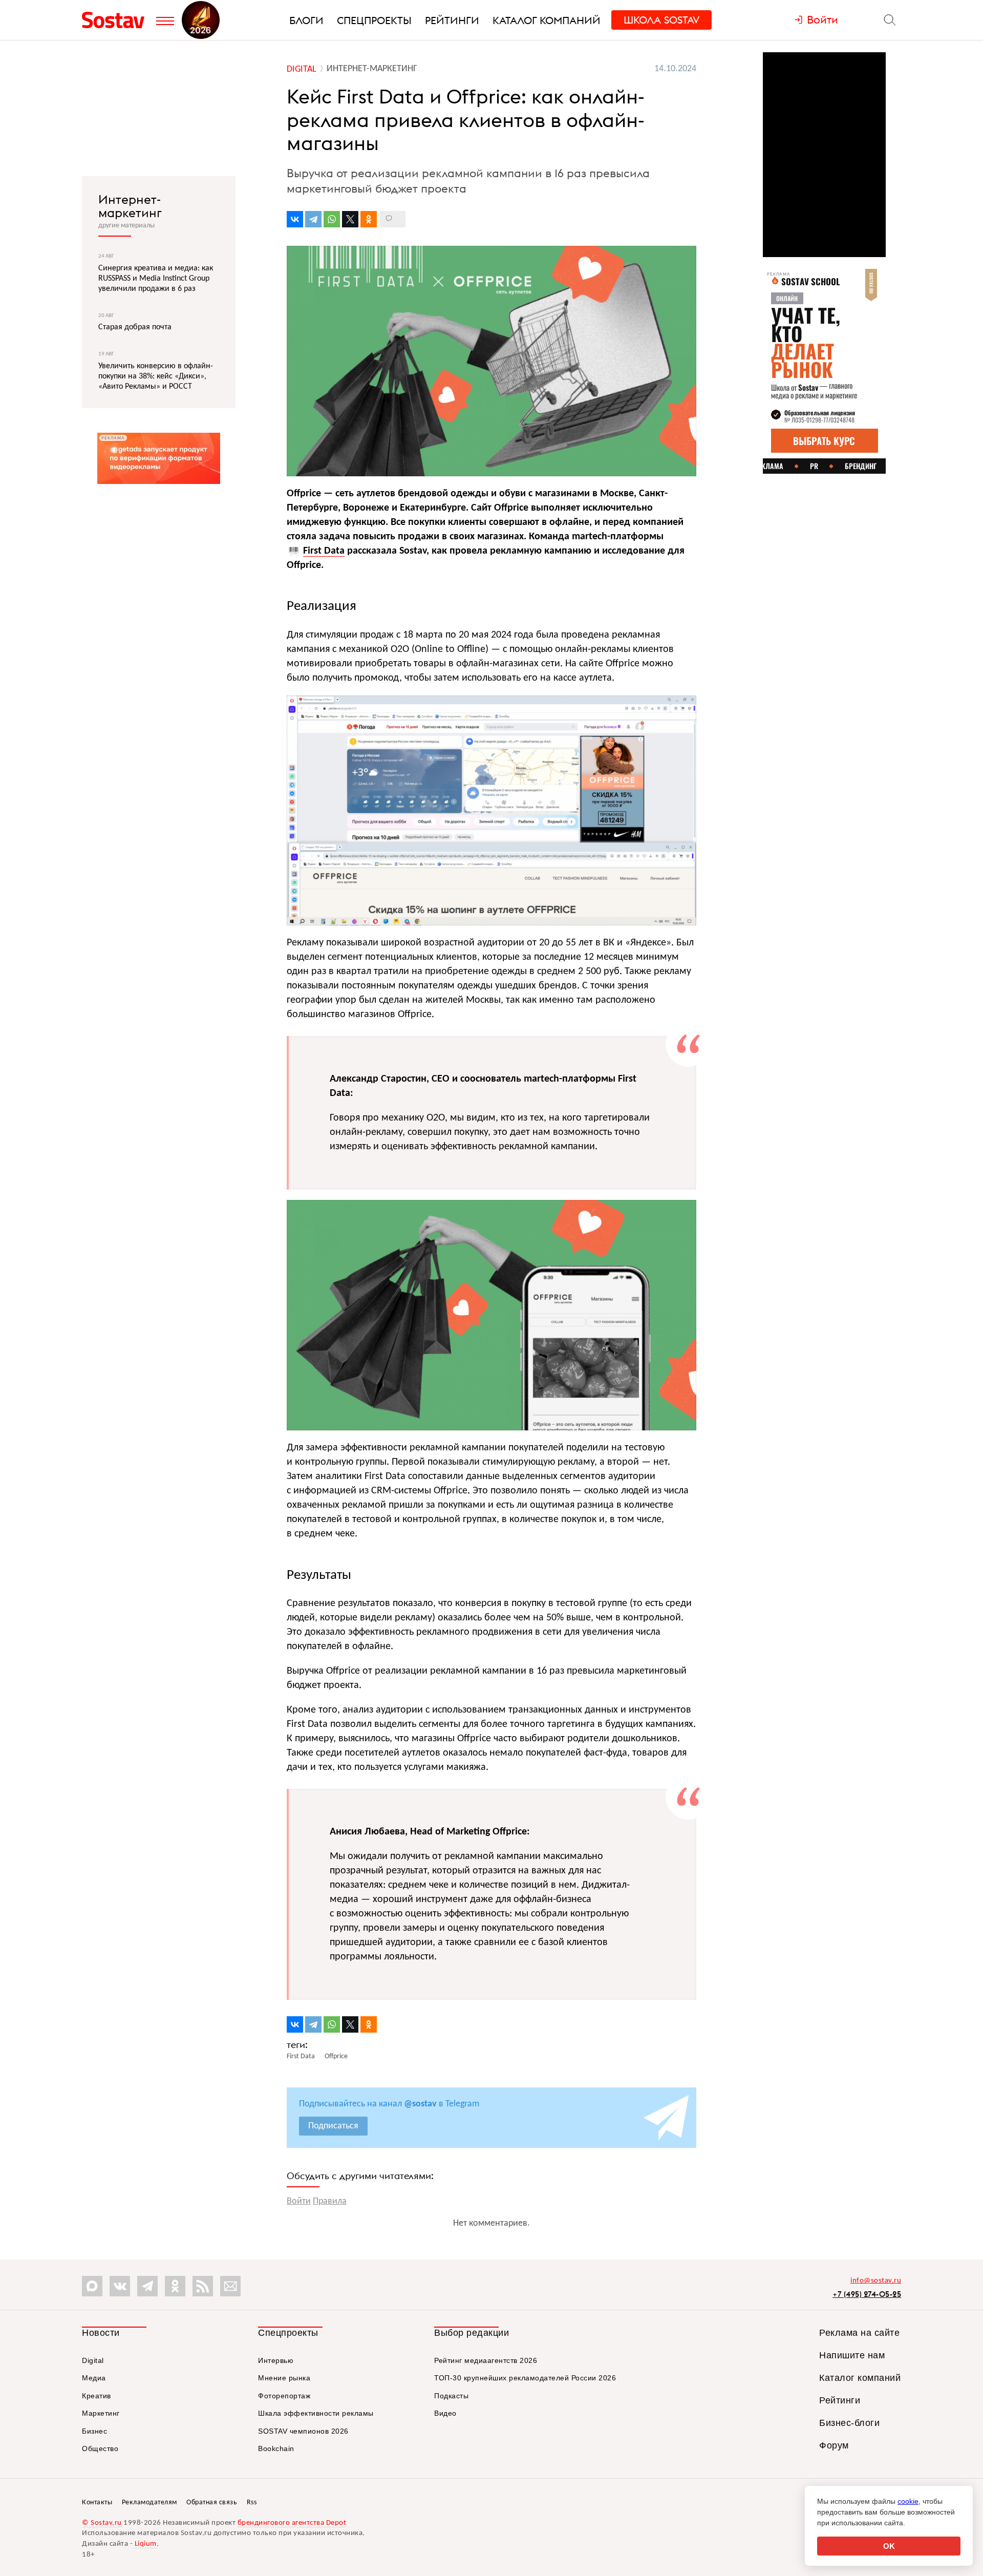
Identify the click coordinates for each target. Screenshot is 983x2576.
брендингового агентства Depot (292, 2523)
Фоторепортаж (284, 2396)
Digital (93, 2360)
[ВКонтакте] (295, 219)
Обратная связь (212, 2503)
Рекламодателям (149, 2503)
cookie (908, 2501)
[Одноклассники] (369, 219)
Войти (299, 2201)
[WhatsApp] (332, 219)
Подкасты (451, 2396)
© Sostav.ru (102, 2523)
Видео (445, 2413)
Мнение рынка (284, 2378)
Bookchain (276, 2448)
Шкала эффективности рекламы (316, 2413)
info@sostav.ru (876, 2281)
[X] (350, 219)
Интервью (276, 2360)
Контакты (97, 2503)
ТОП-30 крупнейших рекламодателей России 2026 (525, 2378)
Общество (100, 2448)
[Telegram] (313, 219)
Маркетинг (101, 2413)
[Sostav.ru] (116, 20)
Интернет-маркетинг (130, 206)
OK (889, 2546)
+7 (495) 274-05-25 (867, 2294)
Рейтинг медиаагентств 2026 (486, 2360)
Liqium (146, 2544)
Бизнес (94, 2431)
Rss (252, 2503)
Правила (330, 2201)
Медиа (94, 2378)
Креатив (97, 2396)
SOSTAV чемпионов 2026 (303, 2431)
